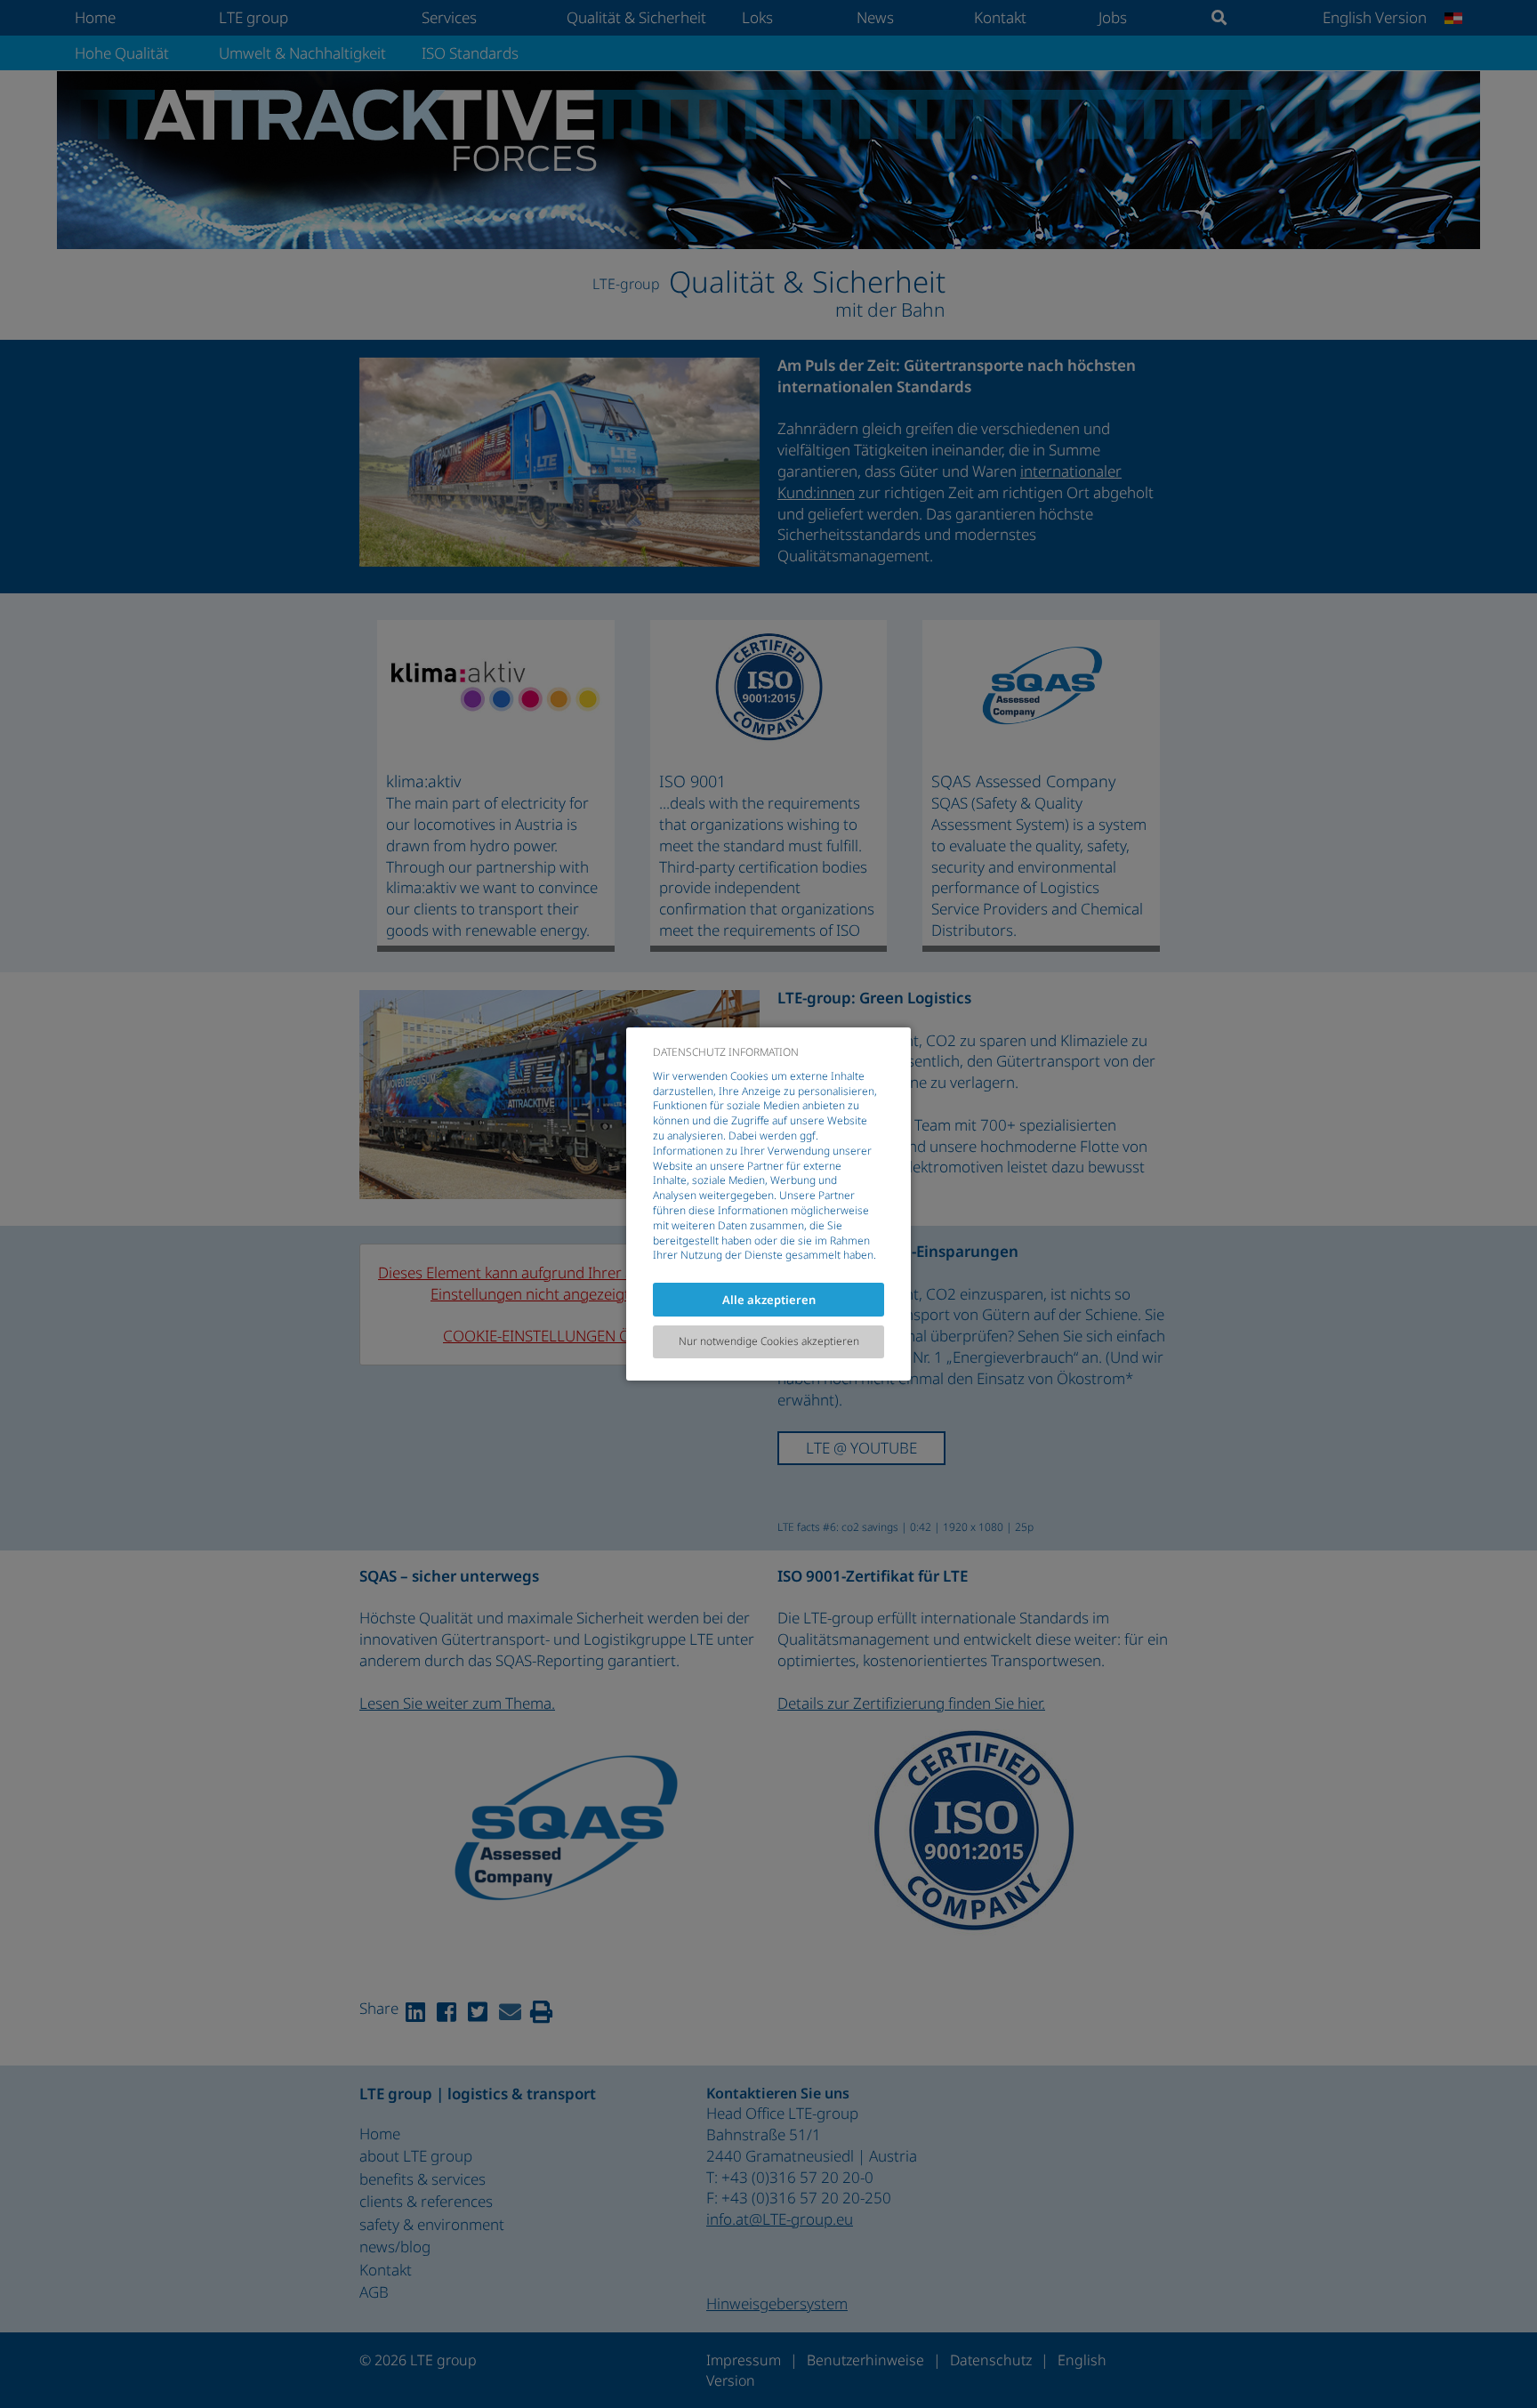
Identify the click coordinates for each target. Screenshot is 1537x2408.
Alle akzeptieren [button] (769, 1300)
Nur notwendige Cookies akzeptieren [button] (769, 1341)
